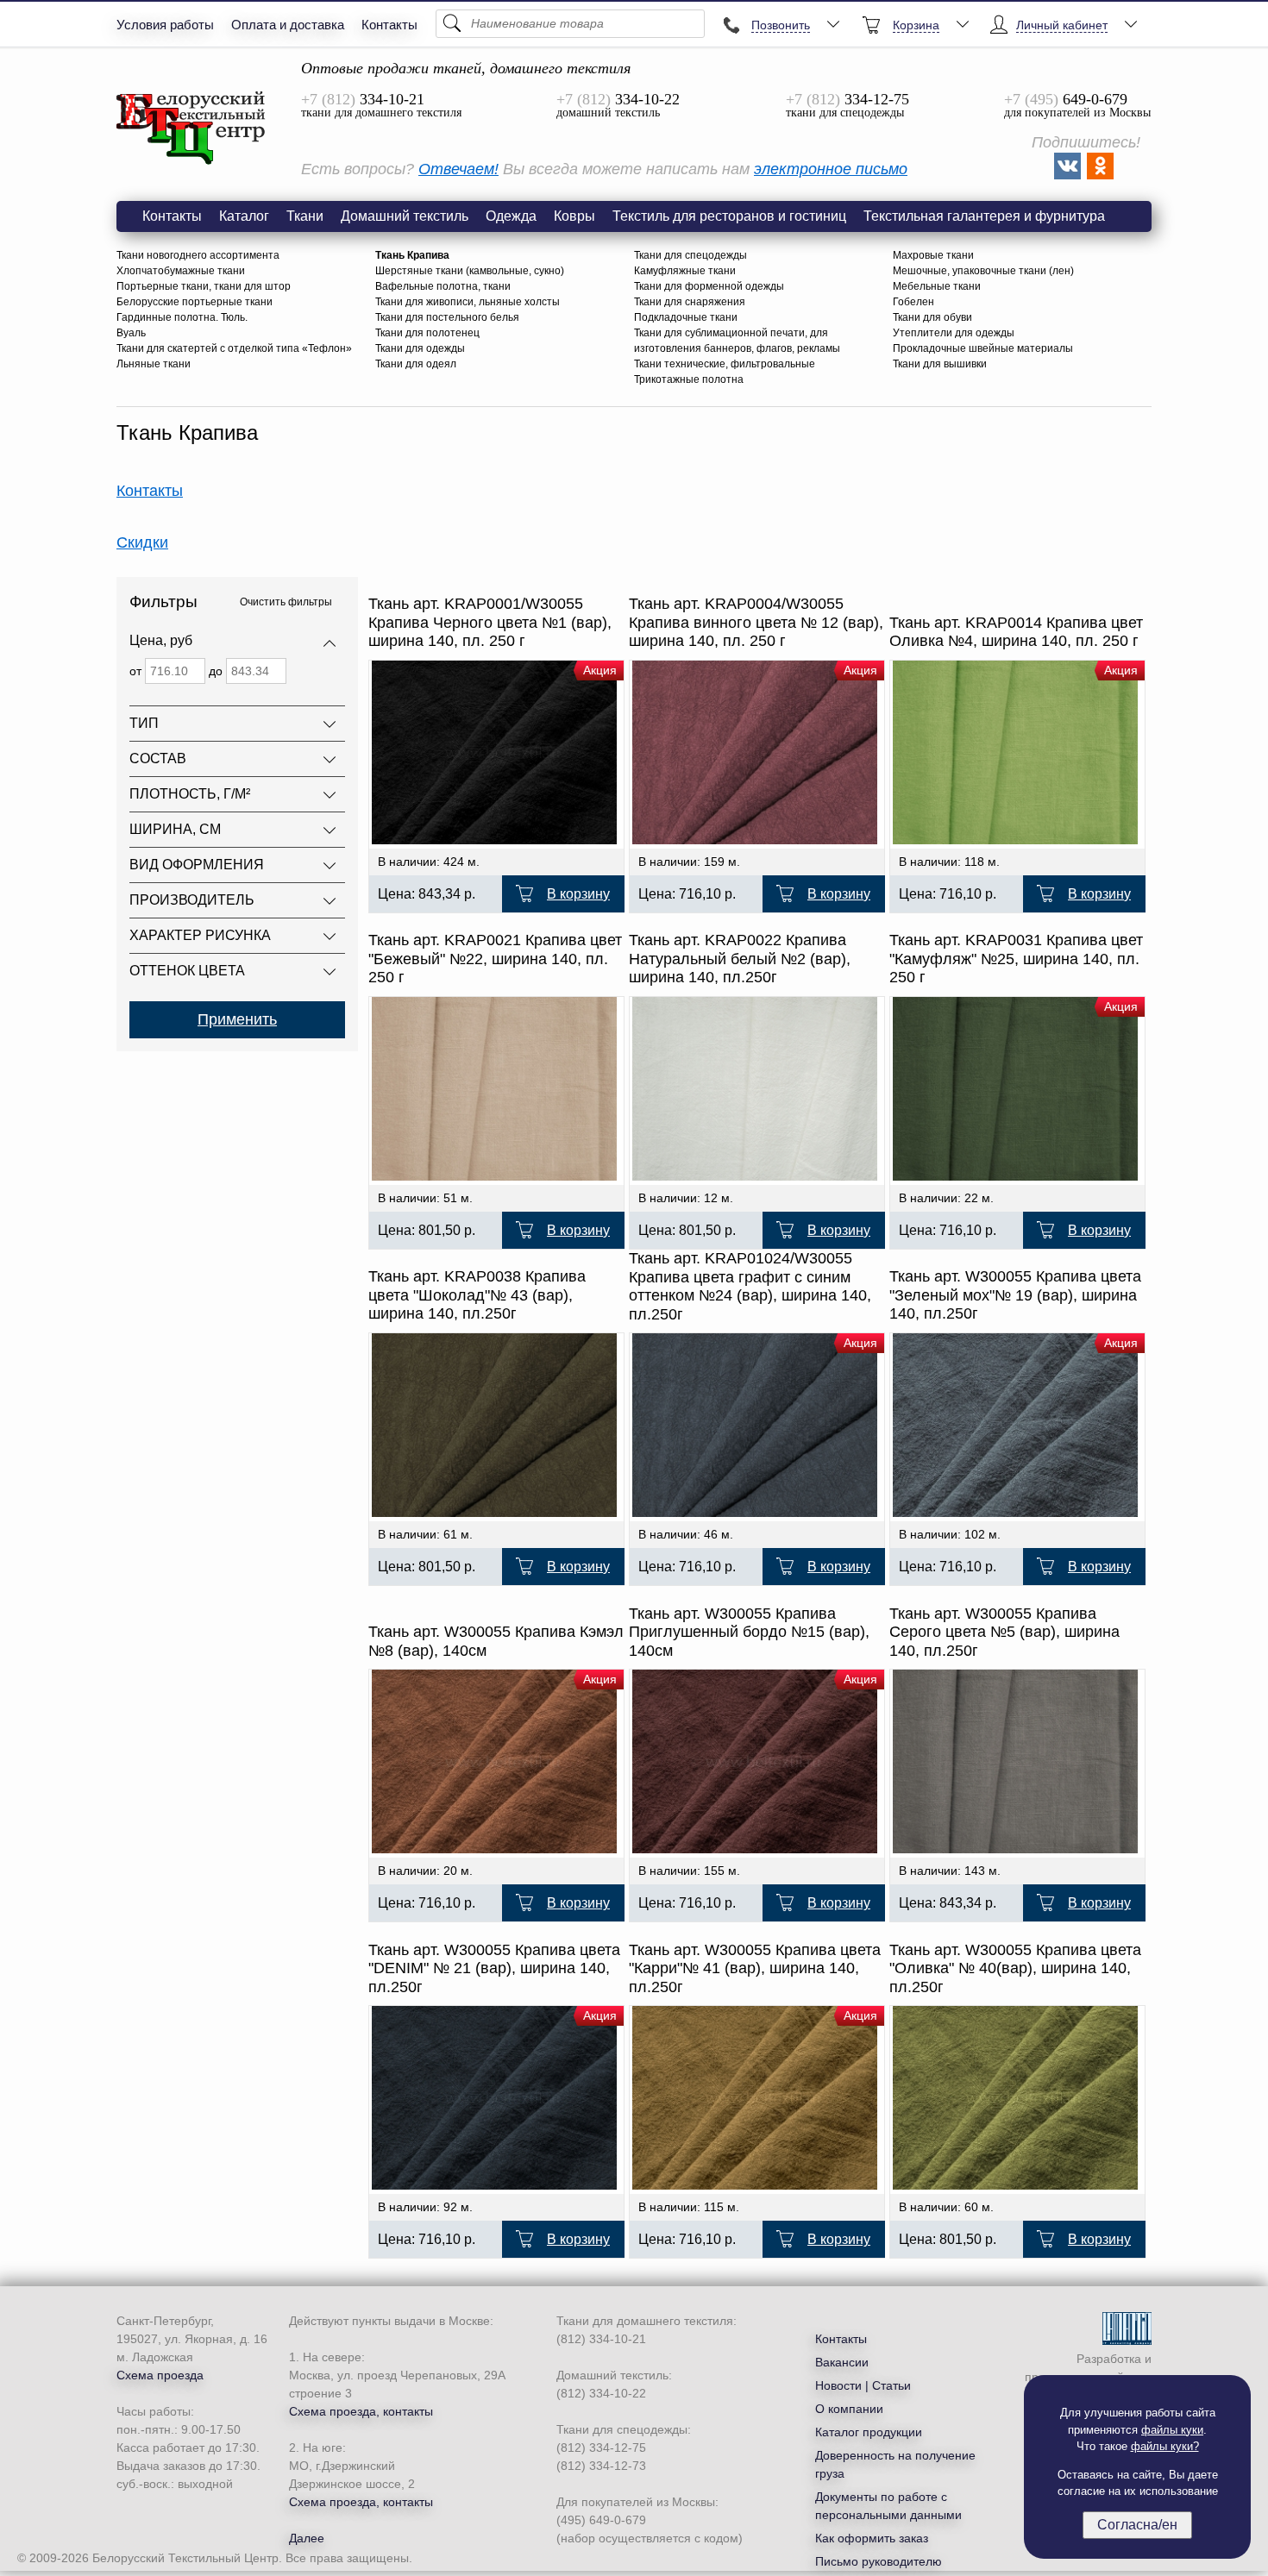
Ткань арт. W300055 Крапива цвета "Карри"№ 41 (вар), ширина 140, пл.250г (755, 1968)
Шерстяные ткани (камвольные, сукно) (470, 271)
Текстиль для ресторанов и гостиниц (729, 216)
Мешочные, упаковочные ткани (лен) (983, 271)
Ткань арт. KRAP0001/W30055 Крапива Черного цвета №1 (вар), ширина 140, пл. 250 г (490, 622)
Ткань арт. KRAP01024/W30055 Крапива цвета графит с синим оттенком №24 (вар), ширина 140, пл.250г (750, 1286)
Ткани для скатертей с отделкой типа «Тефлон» (234, 348)
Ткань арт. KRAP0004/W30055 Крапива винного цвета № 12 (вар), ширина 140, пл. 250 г (756, 622)
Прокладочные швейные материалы (983, 348)
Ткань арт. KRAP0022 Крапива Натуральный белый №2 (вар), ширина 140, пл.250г (740, 959)
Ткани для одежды (420, 348)
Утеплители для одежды (954, 333)
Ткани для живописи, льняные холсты (468, 302)
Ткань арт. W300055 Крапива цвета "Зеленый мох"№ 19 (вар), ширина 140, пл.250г (1015, 1295)
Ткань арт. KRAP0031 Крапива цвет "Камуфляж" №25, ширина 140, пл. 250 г (1016, 959)
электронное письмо (831, 169)
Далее (307, 2538)
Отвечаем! (458, 169)
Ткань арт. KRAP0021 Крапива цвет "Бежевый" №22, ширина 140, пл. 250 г (495, 959)
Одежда (511, 216)
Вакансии (842, 2362)
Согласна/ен (1137, 2525)
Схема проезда (160, 2375)
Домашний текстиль (405, 216)
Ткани (305, 216)
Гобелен (913, 302)
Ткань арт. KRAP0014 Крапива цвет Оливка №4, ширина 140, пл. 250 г (1016, 632)
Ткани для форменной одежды (709, 286)
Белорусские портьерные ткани (195, 302)
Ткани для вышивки (940, 364)
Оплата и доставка (288, 25)
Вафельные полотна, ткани (443, 286)
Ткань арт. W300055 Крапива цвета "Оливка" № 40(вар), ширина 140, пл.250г (1015, 1968)
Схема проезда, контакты (361, 2411)
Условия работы (165, 25)
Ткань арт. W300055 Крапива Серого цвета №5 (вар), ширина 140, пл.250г (1004, 1632)
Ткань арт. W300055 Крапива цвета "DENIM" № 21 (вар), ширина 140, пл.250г (494, 1968)
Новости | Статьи (863, 2385)
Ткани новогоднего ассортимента (198, 255)
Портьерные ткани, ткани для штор (204, 286)
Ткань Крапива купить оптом (191, 128)
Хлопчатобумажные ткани (181, 271)
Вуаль (131, 333)
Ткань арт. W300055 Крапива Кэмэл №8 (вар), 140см (496, 1641)
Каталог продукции (869, 2432)
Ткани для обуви (932, 317)
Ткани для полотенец (427, 333)
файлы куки (1172, 2430)
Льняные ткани (154, 364)
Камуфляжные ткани (685, 271)
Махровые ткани (933, 255)
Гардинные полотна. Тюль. (182, 317)
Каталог (244, 216)
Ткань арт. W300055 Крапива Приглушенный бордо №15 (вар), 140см (749, 1632)
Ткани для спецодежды (690, 255)
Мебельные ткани (937, 286)
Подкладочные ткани (686, 317)
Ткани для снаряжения (690, 302)
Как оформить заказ (872, 2538)
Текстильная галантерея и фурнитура (984, 216)
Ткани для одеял (416, 364)
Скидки (142, 542)
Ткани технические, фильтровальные (725, 364)
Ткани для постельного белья (447, 317)
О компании (849, 2409)
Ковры (574, 216)
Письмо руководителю (879, 2561)
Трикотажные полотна (689, 379)
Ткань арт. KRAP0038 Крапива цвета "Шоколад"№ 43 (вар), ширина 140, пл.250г (477, 1295)
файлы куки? (1165, 2446)
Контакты (389, 25)
